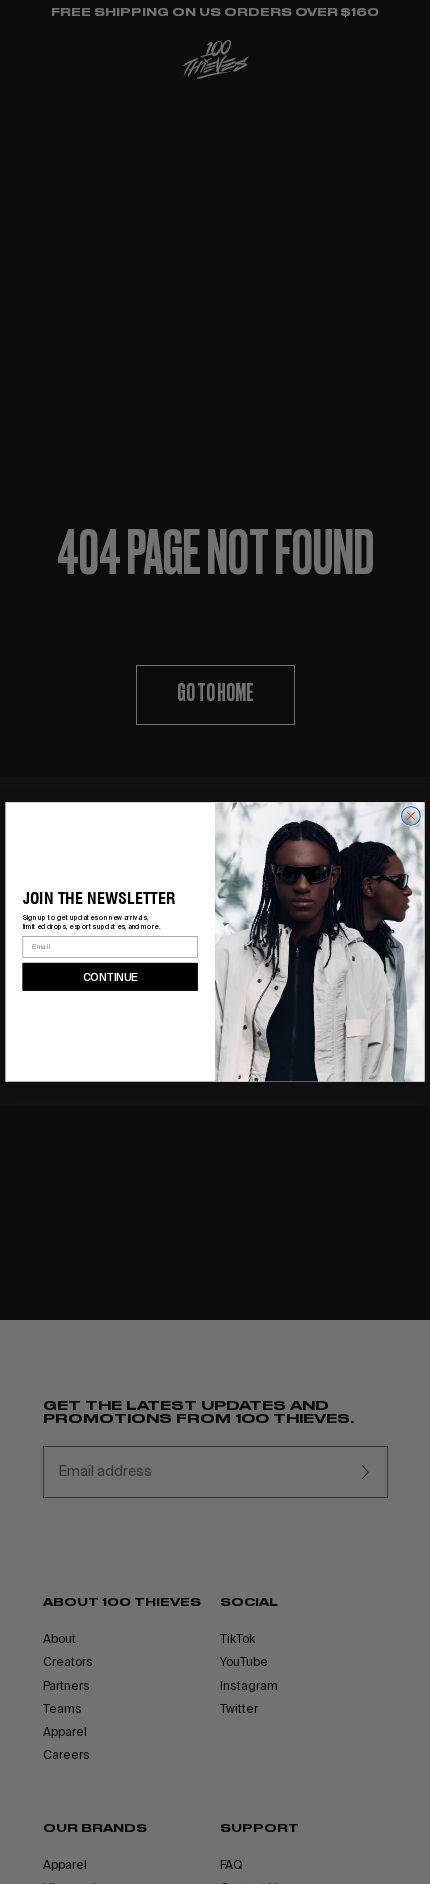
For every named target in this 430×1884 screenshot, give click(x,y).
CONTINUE (110, 976)
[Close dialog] (411, 816)
